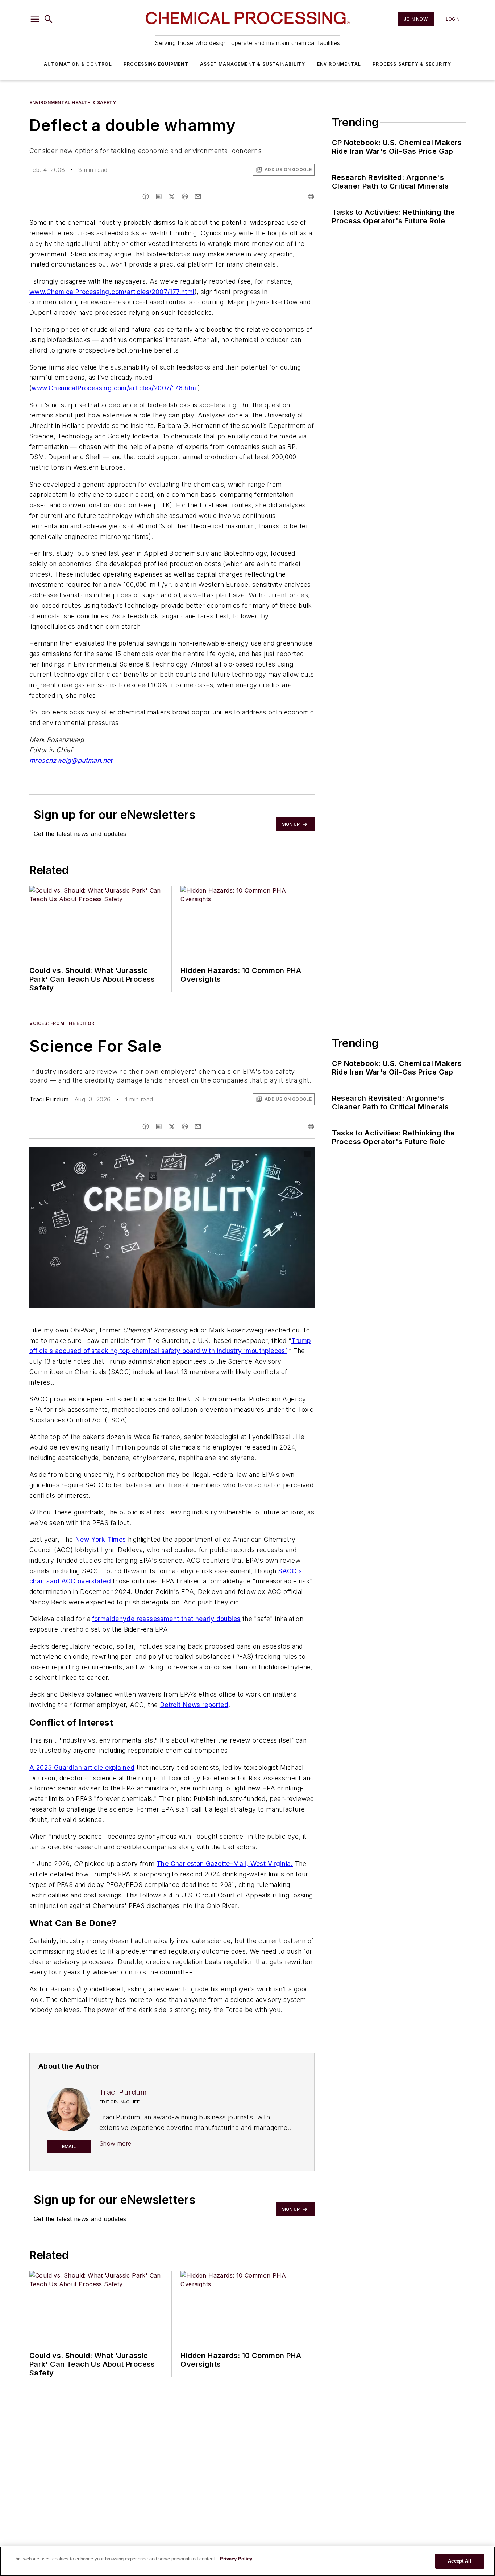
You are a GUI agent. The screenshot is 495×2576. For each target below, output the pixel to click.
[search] (49, 19)
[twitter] (172, 197)
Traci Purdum (49, 1099)
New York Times (101, 1539)
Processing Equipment (156, 64)
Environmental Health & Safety (73, 102)
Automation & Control (78, 64)
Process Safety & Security (412, 64)
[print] (311, 197)
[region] (247, 2561)
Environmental (339, 64)
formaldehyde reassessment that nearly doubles (166, 1619)
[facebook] (146, 197)
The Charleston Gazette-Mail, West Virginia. (225, 1864)
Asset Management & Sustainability (253, 64)
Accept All (459, 2561)
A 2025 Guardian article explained (82, 1767)
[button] (35, 19)
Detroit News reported (194, 1705)
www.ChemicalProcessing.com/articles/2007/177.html (112, 292)
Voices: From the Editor (62, 1023)
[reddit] (185, 197)
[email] (198, 197)
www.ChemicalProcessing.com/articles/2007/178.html (115, 388)
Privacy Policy (236, 2559)
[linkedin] (159, 197)
